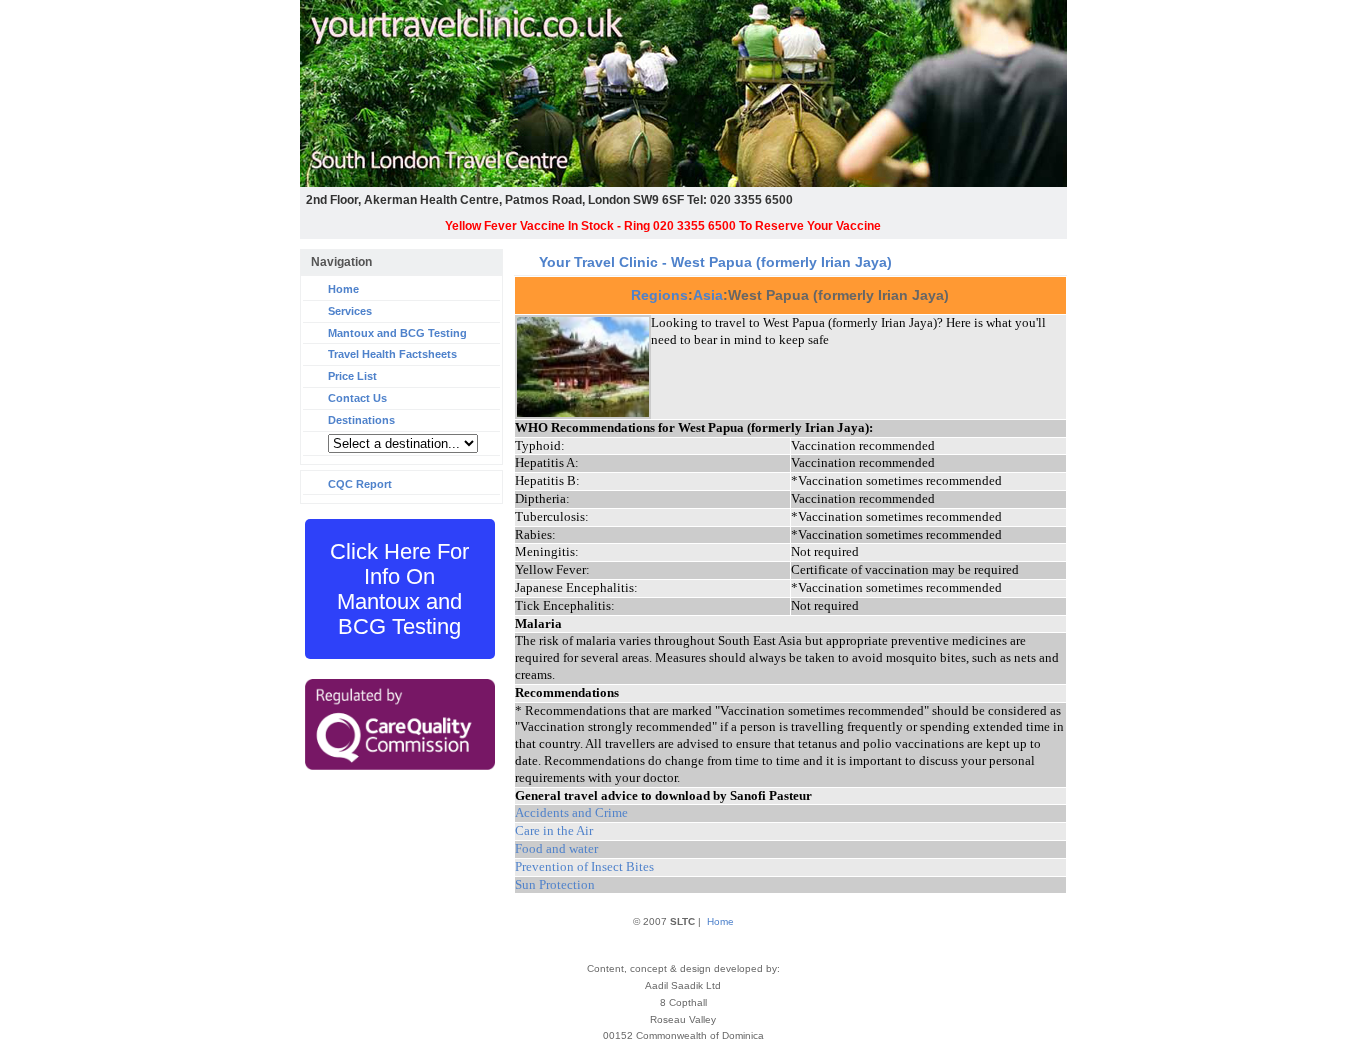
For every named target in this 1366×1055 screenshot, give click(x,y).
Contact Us (357, 398)
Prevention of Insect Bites (584, 866)
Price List (352, 376)
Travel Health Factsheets (392, 354)
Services (350, 311)
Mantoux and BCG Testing (397, 333)
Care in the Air (554, 830)
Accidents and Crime (571, 812)
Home (343, 289)
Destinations (361, 420)
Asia (708, 295)
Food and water (556, 848)
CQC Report (360, 484)
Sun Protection (555, 884)
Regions (659, 295)
